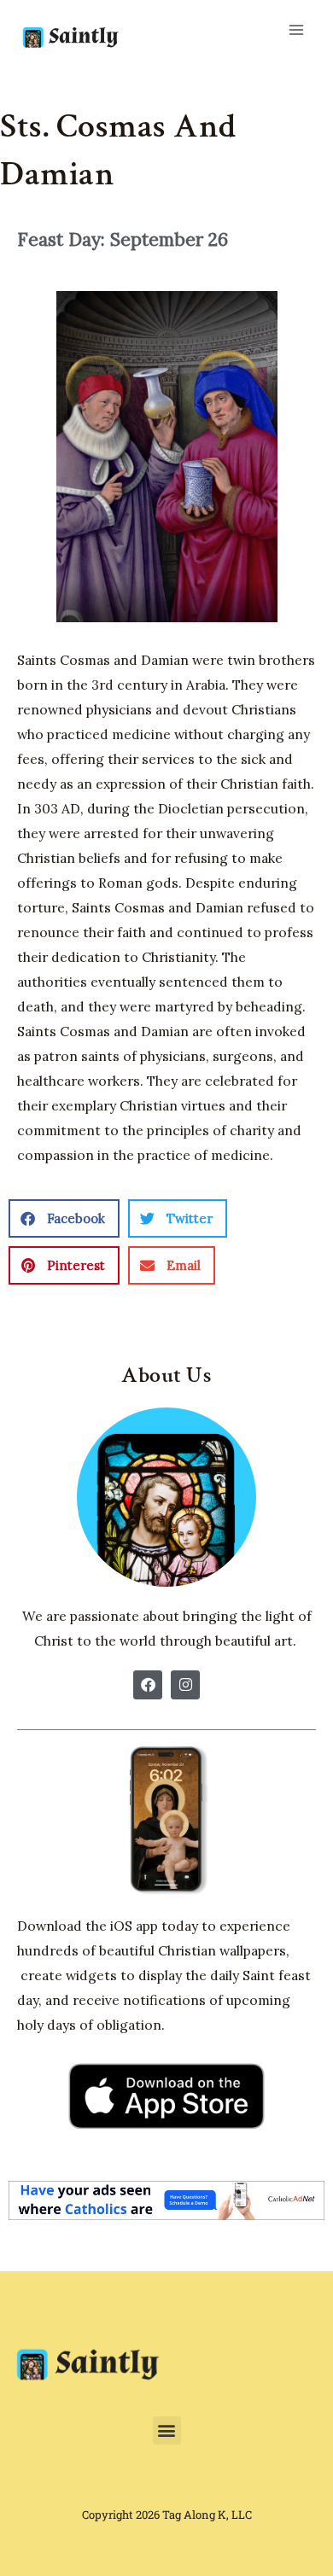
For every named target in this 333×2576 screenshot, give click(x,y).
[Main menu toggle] (296, 30)
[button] (64, 1218)
